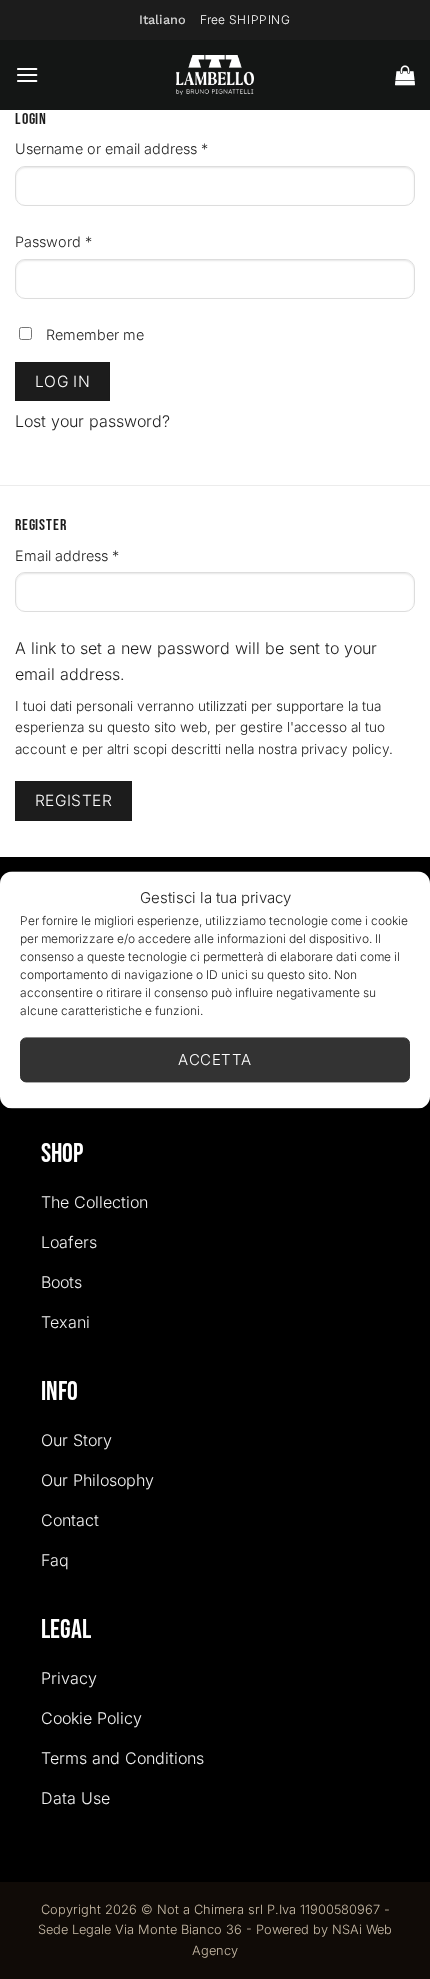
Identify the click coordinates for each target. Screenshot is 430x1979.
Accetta (214, 1059)
